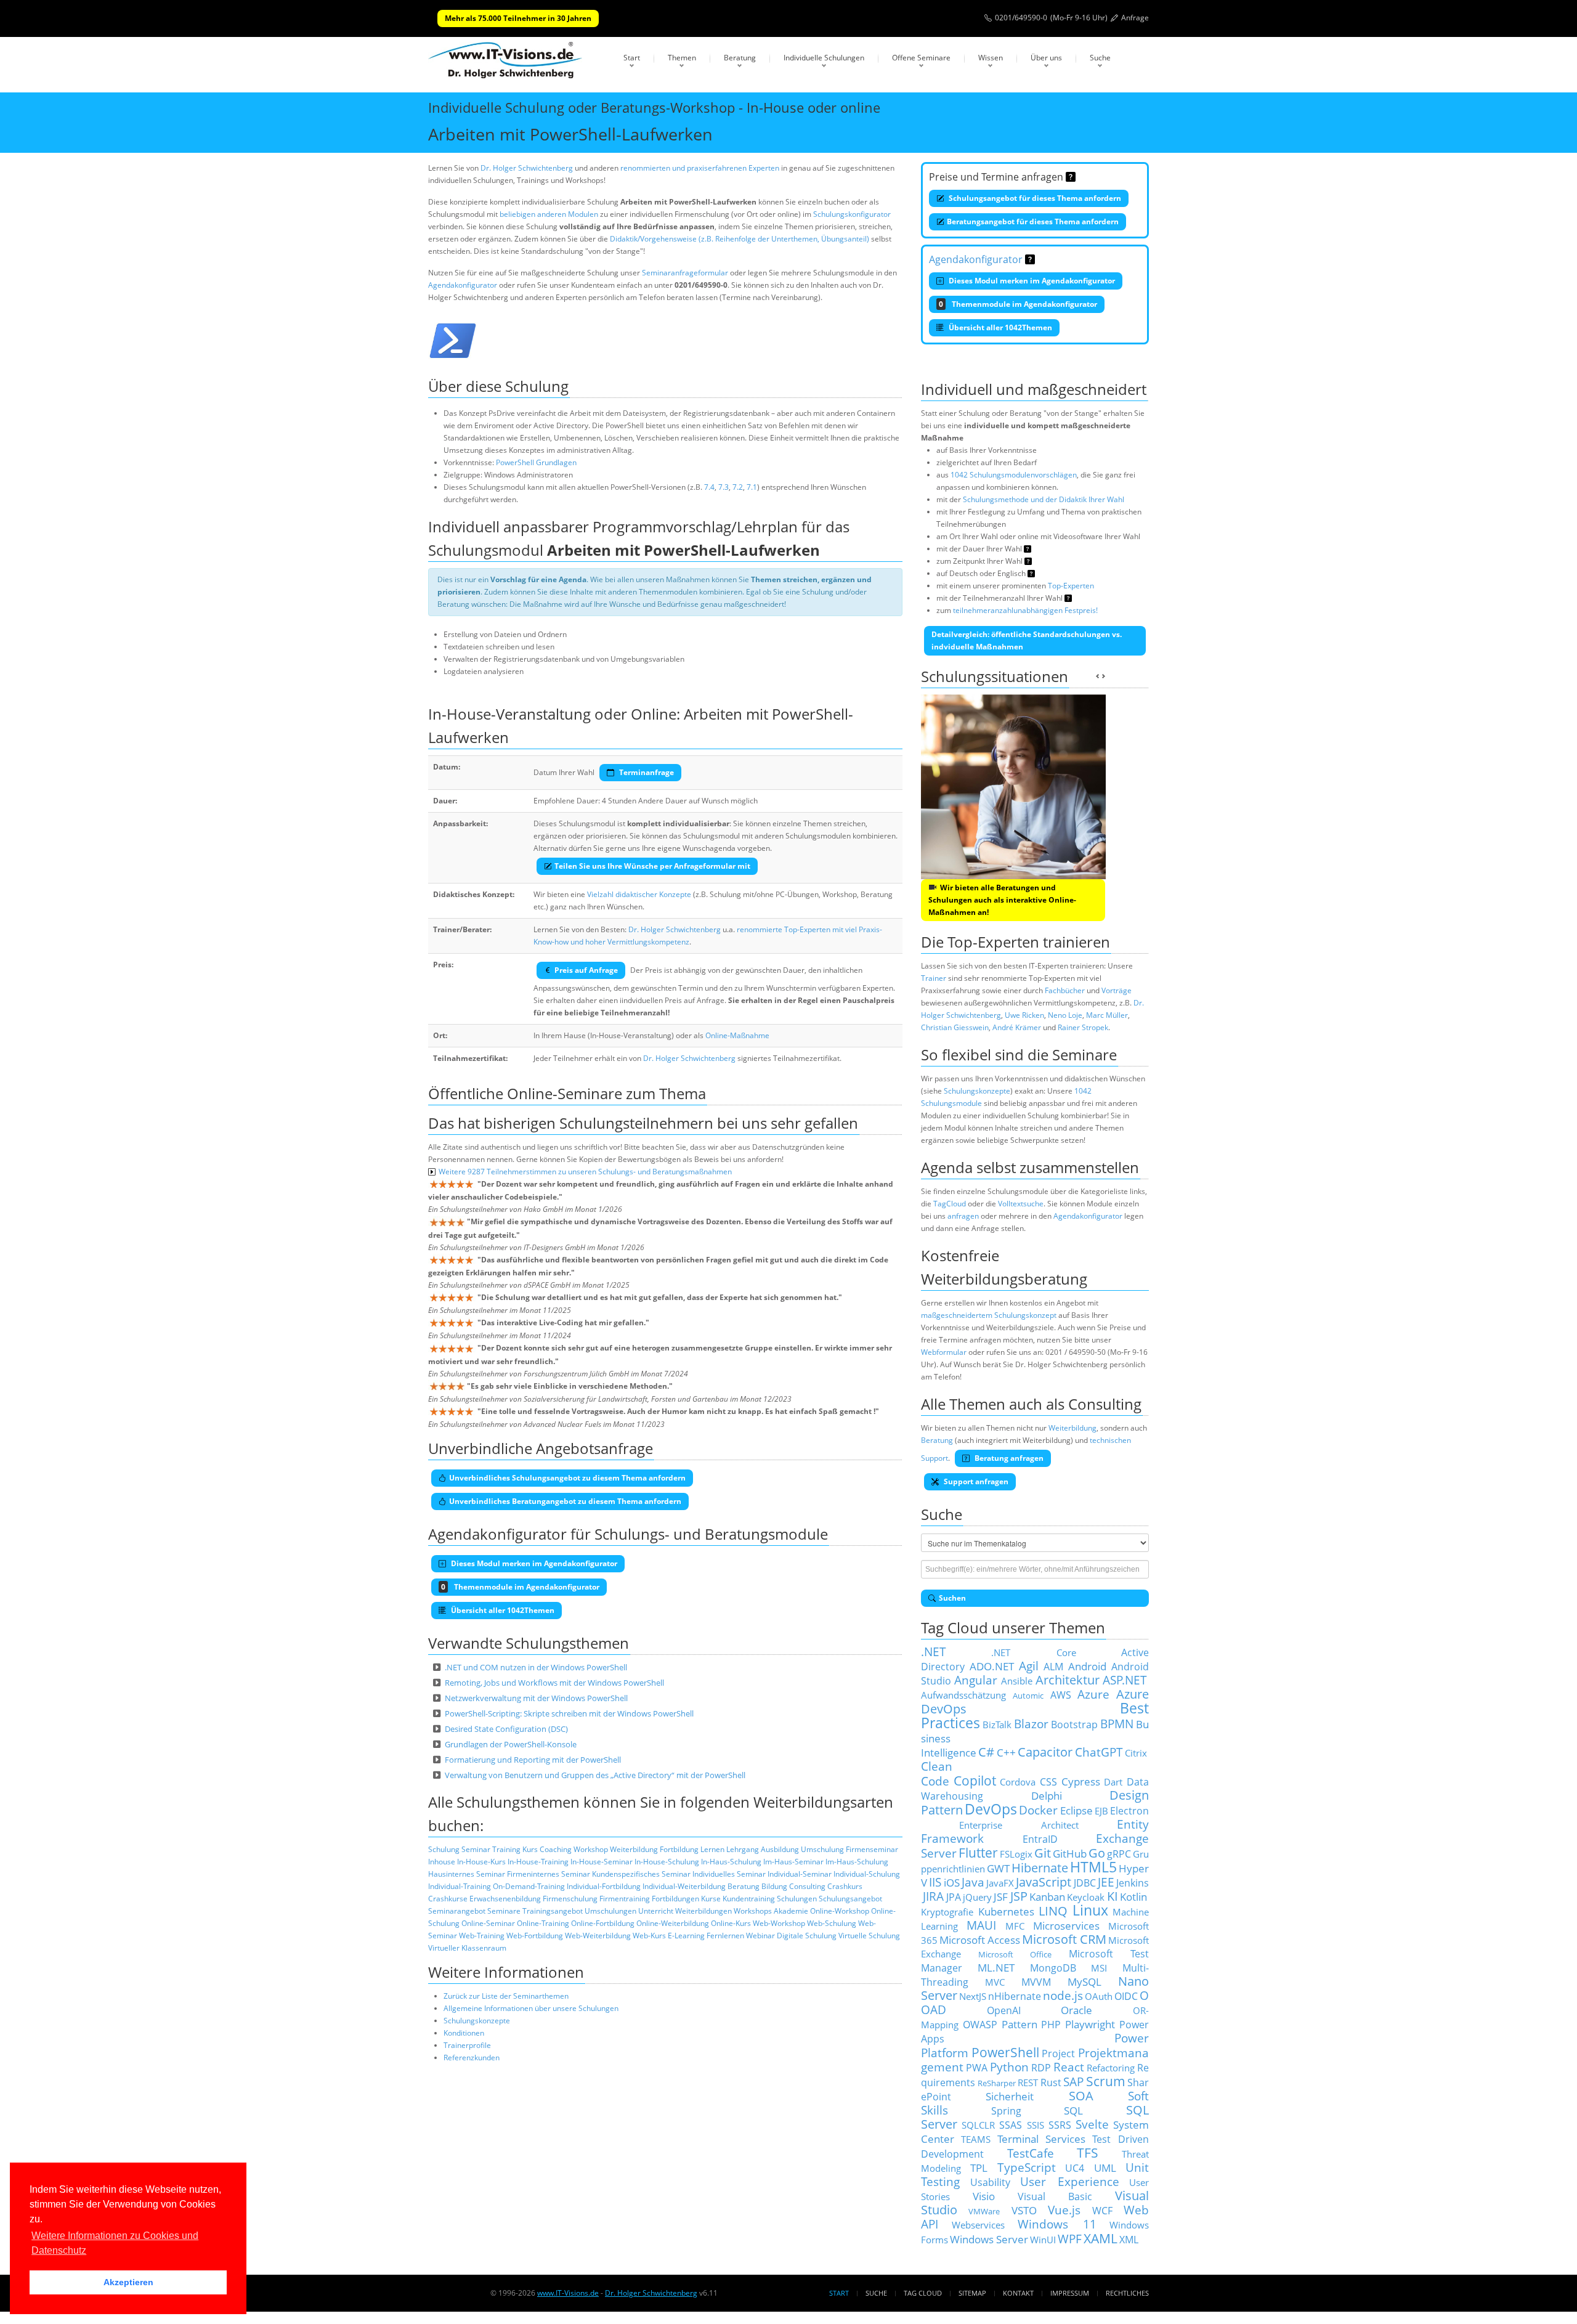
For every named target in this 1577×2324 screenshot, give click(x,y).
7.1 (752, 487)
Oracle (1076, 2010)
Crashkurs (845, 1886)
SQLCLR (978, 2125)
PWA (977, 2068)
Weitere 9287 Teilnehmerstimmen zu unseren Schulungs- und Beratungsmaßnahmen (585, 1172)
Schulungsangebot (850, 1899)
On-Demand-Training (529, 1886)
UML (1105, 2168)
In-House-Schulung (667, 1862)
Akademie (791, 1911)
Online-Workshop (840, 1911)
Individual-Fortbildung (604, 1886)
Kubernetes (1006, 1911)
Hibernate (1040, 1868)
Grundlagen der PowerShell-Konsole (511, 1744)
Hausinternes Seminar (467, 1874)
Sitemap (972, 2293)
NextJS (973, 1996)
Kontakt (1018, 2293)
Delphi (1047, 1795)
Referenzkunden (472, 2058)
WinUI (1043, 2240)
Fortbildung (679, 1849)
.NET (934, 1652)
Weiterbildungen (703, 1911)
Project (1058, 2054)
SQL (1073, 2110)
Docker (1038, 1810)
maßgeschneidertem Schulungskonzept (989, 1315)
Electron (1129, 1811)
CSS (1048, 1782)
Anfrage (1135, 18)
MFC (1015, 1926)
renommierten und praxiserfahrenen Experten (700, 168)
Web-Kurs (649, 1936)
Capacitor (1045, 1752)
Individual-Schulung (867, 1874)
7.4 (709, 487)
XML (1129, 2240)
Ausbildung (780, 1849)
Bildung (774, 1886)
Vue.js (1064, 2210)
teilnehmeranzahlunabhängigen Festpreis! (1025, 610)
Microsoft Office (1015, 1954)
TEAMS (976, 2139)
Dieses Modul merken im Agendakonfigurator (1031, 281)
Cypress (1081, 1781)
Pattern (1020, 2024)
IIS (935, 1882)
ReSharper (997, 2083)
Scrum (1106, 2081)
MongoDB (1053, 1968)
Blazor (1031, 1724)
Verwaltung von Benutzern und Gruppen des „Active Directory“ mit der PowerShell (595, 1775)
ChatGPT (1099, 1752)
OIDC (1126, 1996)
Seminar (476, 1849)
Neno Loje (1065, 1015)
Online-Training (543, 1923)
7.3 (724, 487)
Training (506, 1849)
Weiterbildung (634, 1849)
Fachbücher (1065, 990)
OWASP (980, 2025)
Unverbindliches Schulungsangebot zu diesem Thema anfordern (567, 1478)
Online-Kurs (731, 1923)
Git (1043, 1853)
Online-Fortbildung (603, 1923)
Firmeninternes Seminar (549, 1874)
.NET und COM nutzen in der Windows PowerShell (536, 1667)
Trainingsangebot (553, 1911)
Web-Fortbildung (535, 1936)
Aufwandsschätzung (963, 1695)
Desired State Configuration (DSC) (506, 1729)
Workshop (591, 1849)
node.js (1063, 1995)
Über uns (1046, 58)
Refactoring (1111, 2068)
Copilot (975, 1780)
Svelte (1092, 2124)
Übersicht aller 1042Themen (999, 327)
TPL (979, 2168)
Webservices (978, 2225)
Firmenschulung (570, 1899)
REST (1028, 2082)
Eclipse (1076, 1810)
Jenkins (1133, 1883)
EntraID (1040, 1839)
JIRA (933, 1896)
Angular (976, 1680)
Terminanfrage (646, 772)
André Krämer (1017, 1027)
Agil (1029, 1666)
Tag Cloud (923, 2293)
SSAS (1011, 2125)
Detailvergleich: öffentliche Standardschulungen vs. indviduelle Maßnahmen (1027, 640)
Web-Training (482, 1936)
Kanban (1047, 1896)
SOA (1081, 2096)
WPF (1070, 2239)
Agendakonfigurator (463, 285)
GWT (998, 1868)
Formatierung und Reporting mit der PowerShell (533, 1760)
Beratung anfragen (1008, 1458)
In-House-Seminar (602, 1862)
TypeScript (1027, 2167)
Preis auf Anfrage (586, 970)
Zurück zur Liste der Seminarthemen (506, 1996)
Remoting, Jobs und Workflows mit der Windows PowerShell (554, 1683)
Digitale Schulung (807, 1936)
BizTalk (997, 1725)
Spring (1006, 2111)
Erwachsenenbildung (505, 1899)
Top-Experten (1071, 586)
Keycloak (1086, 1897)
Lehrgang (743, 1849)
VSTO (1024, 2210)
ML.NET (996, 1967)
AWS (1061, 1695)
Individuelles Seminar (729, 1874)
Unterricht (656, 1911)
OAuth (1099, 1996)
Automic (1028, 1696)
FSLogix (1016, 1854)
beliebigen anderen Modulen (549, 214)
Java (973, 1882)
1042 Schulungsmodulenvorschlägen (1014, 475)
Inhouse (442, 1862)
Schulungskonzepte (477, 2021)
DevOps (991, 1809)
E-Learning (686, 1936)
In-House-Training (538, 1862)
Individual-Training (460, 1886)
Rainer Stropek (1083, 1027)
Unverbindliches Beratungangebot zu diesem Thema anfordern (565, 1501)
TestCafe (1031, 2153)
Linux (1090, 1910)
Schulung (444, 1849)
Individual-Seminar (800, 1874)
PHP (1051, 2025)
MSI (1099, 1968)
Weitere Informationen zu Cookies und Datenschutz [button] (115, 2243)
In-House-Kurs (481, 1862)
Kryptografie (947, 1912)
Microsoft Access (980, 1940)
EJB (1101, 1811)
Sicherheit (1010, 2096)
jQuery (977, 1897)
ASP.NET (1125, 1680)
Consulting (807, 1886)
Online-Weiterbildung (673, 1923)
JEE (1106, 1882)
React (1069, 2067)
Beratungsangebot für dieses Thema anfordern (1033, 221)
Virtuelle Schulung (869, 1936)
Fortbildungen (675, 1899)
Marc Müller (1107, 1015)
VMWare (984, 2211)
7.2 (738, 487)
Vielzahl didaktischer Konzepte (639, 894)
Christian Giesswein (955, 1027)
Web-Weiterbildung (598, 1936)
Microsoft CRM (1064, 1939)
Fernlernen (725, 1936)
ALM (1053, 1667)
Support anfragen (975, 1481)
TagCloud (950, 1204)
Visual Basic (1055, 2196)
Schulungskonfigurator (852, 214)
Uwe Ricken (1024, 1015)
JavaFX (1000, 1883)
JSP (1019, 1896)
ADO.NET (992, 1666)
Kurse (711, 1899)
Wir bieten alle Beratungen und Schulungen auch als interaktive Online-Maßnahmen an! (1002, 900)
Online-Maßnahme (737, 1035)
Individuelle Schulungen (824, 58)
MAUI (981, 1925)
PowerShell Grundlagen (536, 462)
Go (1097, 1853)
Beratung (740, 58)
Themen (682, 58)
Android (1087, 1666)
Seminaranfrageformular (685, 273)
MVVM (1036, 1982)
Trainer (934, 978)
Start (632, 58)
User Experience (1070, 2181)
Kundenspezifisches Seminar (641, 1874)
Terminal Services (1042, 2139)
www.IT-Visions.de (568, 2293)
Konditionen (464, 2033)
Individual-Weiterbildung (684, 1886)
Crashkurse (448, 1899)
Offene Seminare (921, 58)
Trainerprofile (467, 2045)
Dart (1113, 1782)
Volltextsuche (1021, 1204)
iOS (952, 1882)
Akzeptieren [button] (128, 2282)
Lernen (712, 1849)
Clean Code (937, 1773)
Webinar (760, 1936)
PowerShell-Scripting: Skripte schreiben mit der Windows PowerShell (569, 1713)
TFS (1088, 2152)
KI (1113, 1896)
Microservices (1066, 1925)
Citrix (1136, 1753)
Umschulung (822, 1849)
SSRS (1060, 2125)
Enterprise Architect (1019, 1825)
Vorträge (1117, 990)
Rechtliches (1127, 2293)
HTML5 (1093, 1867)
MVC (995, 1982)
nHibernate (1015, 1996)
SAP (1073, 2082)
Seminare (504, 1911)
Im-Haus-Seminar (793, 1862)
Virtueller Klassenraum (467, 1948)
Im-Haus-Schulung (857, 1862)
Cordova (1018, 1782)
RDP (1041, 2068)
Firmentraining (625, 1899)
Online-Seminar (488, 1923)
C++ (1006, 1752)
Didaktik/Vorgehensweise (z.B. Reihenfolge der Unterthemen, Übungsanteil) (740, 239)
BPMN (1117, 1724)
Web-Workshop (779, 1923)
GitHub (1070, 1853)
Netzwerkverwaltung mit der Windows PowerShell (536, 1698)
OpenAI (1004, 2010)
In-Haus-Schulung (731, 1862)
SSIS (1036, 2125)
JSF (1001, 1896)
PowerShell (1005, 2052)
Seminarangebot (457, 1911)
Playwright (1090, 2024)
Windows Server (989, 2239)
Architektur (1068, 1680)
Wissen (991, 58)
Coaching (556, 1849)
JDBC (1085, 1883)
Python (1009, 2067)
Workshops (753, 1911)
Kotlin (1133, 1896)
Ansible (1017, 1681)
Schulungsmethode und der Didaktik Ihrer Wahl (1044, 499)
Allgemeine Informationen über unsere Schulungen (531, 2008)
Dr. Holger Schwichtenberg (527, 168)
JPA (954, 1897)
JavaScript (1044, 1882)
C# (986, 1752)
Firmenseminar (872, 1849)
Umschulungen (610, 1911)
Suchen (952, 1598)
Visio (984, 2196)
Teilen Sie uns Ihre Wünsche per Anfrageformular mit (652, 866)
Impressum (1070, 2293)
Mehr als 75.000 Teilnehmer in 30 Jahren (518, 18)
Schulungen (797, 1899)
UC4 (1075, 2168)
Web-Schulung (832, 1923)
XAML (1101, 2238)
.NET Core (1033, 1652)
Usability (990, 2182)
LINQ (1053, 1911)
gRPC (1119, 1854)
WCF (1102, 2211)
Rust (1051, 2082)
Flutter (978, 1852)
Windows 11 (1057, 2224)
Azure (1093, 1694)
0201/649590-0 (1021, 18)
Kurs (530, 1849)
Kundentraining (749, 1899)
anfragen (963, 1216)
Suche (1100, 58)
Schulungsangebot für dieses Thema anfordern (1034, 198)
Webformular (944, 1352)
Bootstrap (1074, 1725)
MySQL (1084, 1981)
